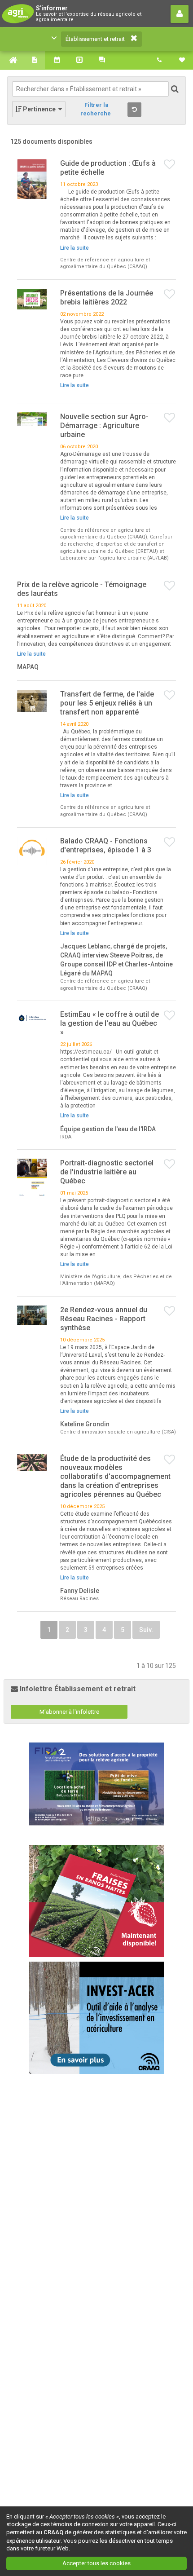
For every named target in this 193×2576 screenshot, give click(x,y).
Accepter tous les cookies (96, 2563)
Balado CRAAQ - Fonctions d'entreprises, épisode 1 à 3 (106, 845)
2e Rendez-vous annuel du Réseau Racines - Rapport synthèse (104, 1319)
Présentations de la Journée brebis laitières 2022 (107, 298)
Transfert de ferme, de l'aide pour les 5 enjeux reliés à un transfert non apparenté (107, 703)
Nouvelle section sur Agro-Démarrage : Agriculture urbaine (104, 426)
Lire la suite (75, 248)
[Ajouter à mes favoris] (170, 165)
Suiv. (146, 1630)
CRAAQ (53, 2532)
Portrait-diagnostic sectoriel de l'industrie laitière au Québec (107, 1172)
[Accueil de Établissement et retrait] (11, 60)
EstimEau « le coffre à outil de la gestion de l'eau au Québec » (110, 1023)
